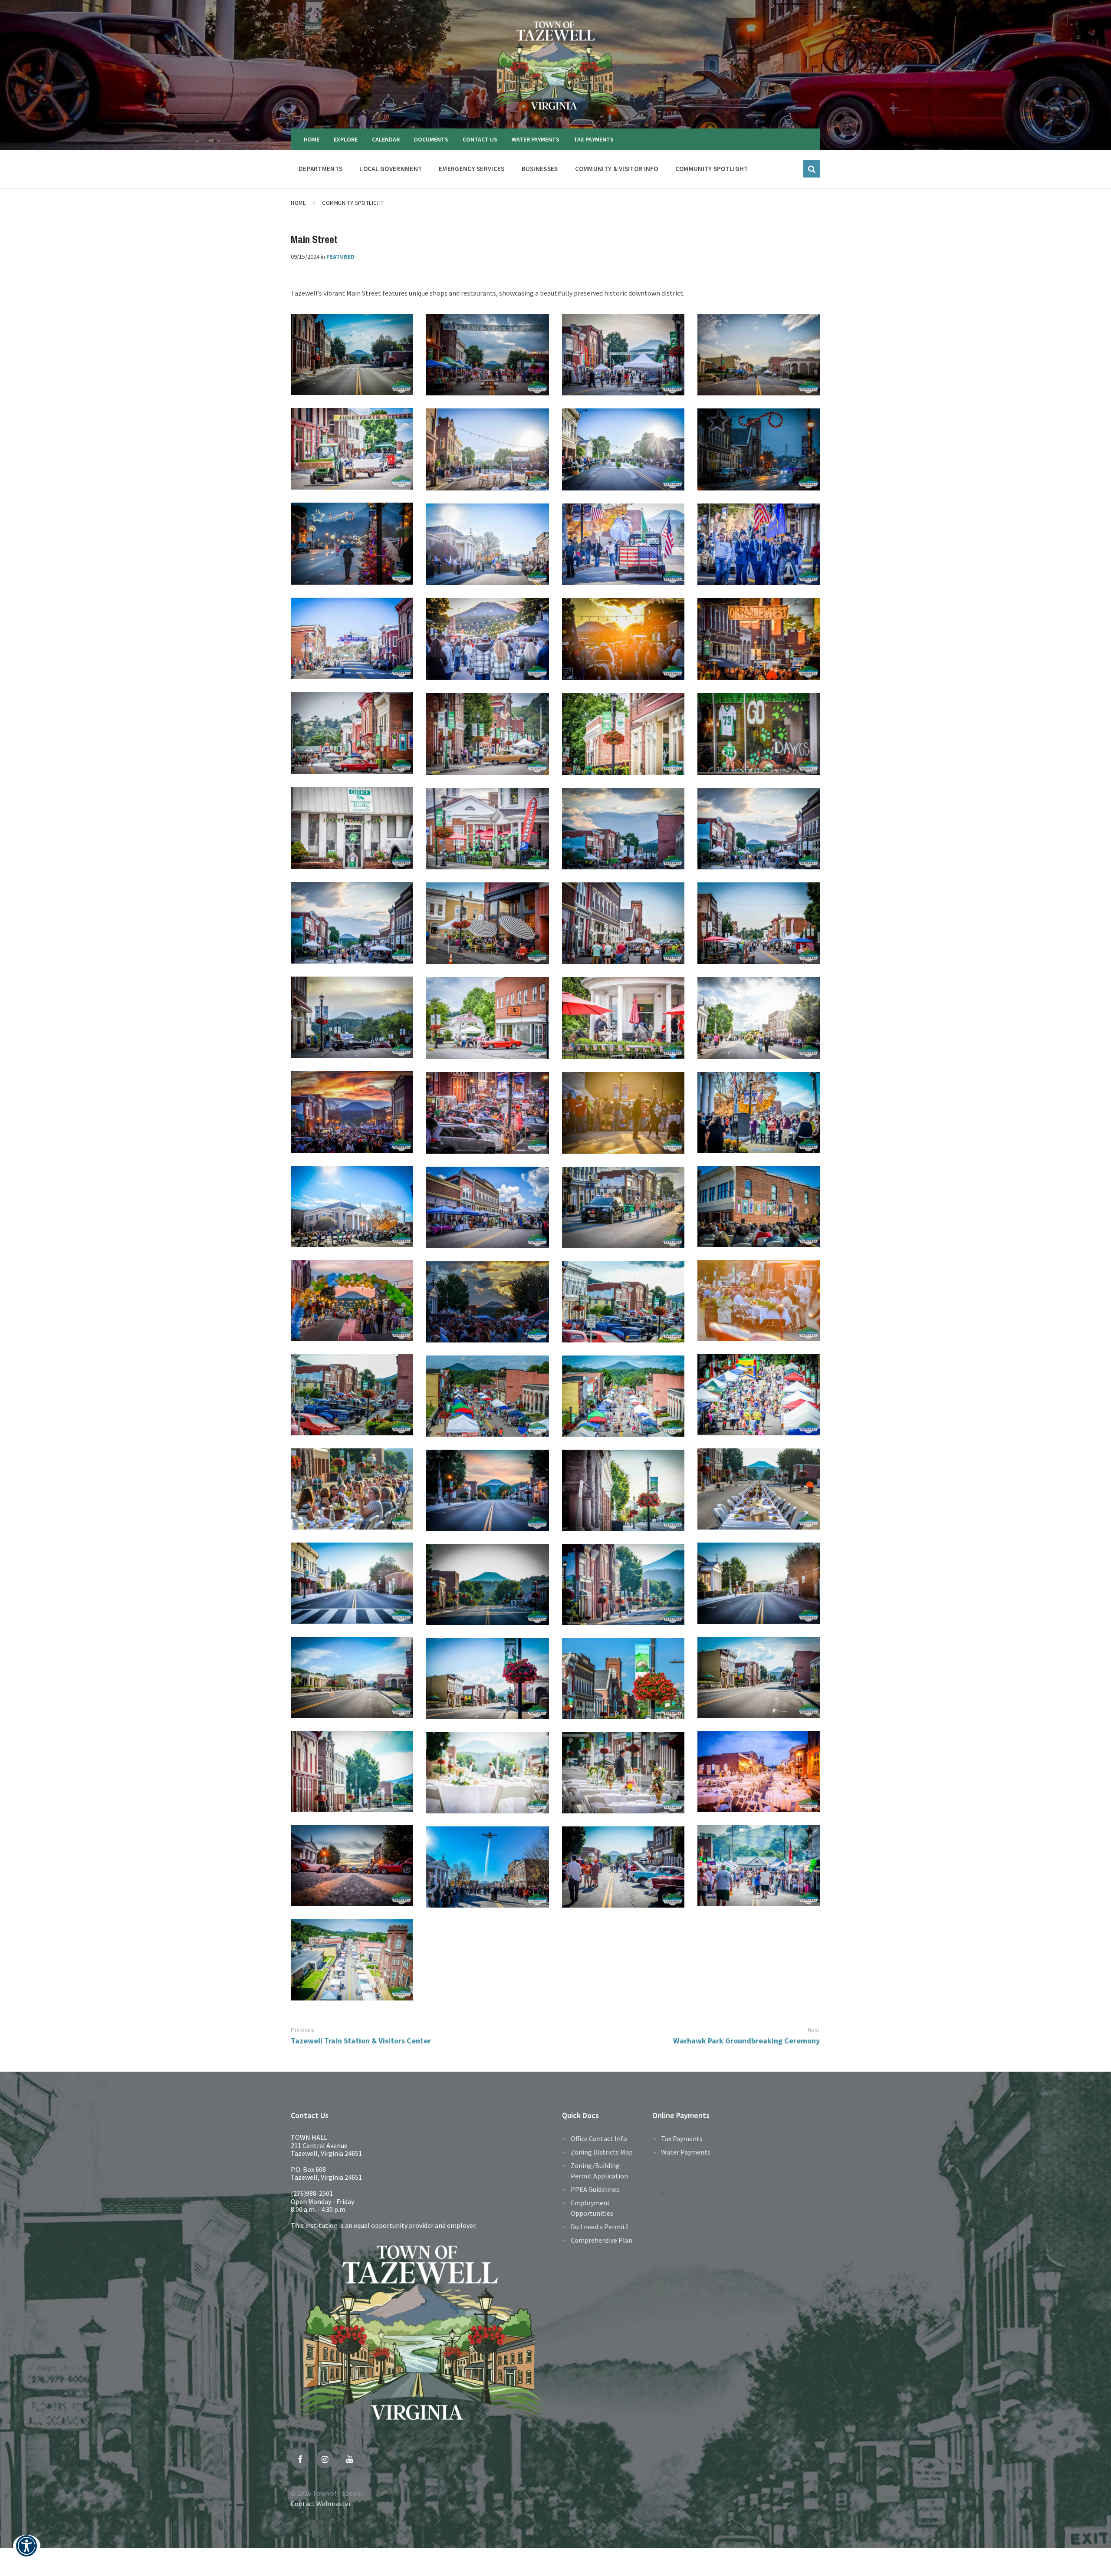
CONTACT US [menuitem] (480, 139)
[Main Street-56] (487, 639)
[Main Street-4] (759, 1866)
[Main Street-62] (759, 449)
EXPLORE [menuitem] (346, 139)
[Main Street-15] (487, 1584)
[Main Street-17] (352, 1583)
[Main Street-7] (487, 1773)
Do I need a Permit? (600, 2227)
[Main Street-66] (759, 355)
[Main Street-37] (352, 1112)
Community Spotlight (353, 203)
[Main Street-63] (623, 449)
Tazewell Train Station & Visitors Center (361, 2041)
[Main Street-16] (759, 1583)
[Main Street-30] (623, 1207)
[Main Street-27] (487, 1302)
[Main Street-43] (623, 923)
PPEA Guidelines (595, 2189)
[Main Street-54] (759, 639)
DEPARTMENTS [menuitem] (320, 169)
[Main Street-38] (759, 1018)
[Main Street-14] (623, 1584)
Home (298, 203)
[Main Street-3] (487, 1867)
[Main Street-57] (352, 638)
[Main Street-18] (623, 1490)
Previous (302, 2030)
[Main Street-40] (487, 1018)
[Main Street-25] (352, 1395)
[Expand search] (812, 169)
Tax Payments (682, 2138)
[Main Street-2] (623, 1867)
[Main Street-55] (623, 639)
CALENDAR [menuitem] (386, 139)
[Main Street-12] (759, 1677)
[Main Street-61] (352, 543)
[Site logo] (555, 112)
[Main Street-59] (623, 544)
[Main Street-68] (487, 355)
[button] (27, 2551)
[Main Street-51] (623, 734)
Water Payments (686, 2152)
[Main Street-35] (623, 1113)
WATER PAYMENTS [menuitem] (536, 139)
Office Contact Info (599, 2138)
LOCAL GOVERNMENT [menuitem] (391, 169)
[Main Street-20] (759, 1489)
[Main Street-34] (759, 1113)
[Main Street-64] (487, 449)
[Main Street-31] (487, 1207)
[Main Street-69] (352, 354)
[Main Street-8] (759, 1772)
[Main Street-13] (352, 1677)
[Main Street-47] (623, 829)
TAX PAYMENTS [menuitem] (594, 139)
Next (814, 2030)
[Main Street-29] (352, 1301)
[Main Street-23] (487, 1396)
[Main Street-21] (352, 1489)
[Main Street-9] (352, 1772)
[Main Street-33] (352, 1207)
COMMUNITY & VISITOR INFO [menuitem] (617, 169)
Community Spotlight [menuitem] (712, 169)
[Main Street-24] (759, 1395)
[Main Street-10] (623, 1679)
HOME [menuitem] (312, 139)
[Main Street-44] (487, 923)
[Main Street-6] (623, 1773)
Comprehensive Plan (602, 2240)
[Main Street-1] (352, 1960)
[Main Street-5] (352, 1866)
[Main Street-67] (623, 355)
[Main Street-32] (759, 1207)
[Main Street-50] (759, 734)
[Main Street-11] (487, 1679)
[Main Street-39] (623, 1018)
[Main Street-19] (487, 1490)
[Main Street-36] (487, 1113)
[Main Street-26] (623, 1302)
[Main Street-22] (623, 1396)
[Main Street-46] (759, 829)
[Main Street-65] (352, 449)
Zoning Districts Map (602, 2152)
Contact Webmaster (321, 2504)
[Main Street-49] (352, 828)
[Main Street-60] (487, 544)
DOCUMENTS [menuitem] (431, 139)
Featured (340, 257)
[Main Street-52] (487, 734)
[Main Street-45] (352, 923)
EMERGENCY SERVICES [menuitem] (472, 169)
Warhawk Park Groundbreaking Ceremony (746, 2041)
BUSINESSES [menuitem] (540, 169)
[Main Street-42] (759, 923)
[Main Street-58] (759, 544)
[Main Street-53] (352, 733)
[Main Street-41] (352, 1017)
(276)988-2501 (312, 2193)
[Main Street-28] (759, 1301)
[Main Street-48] (487, 829)
